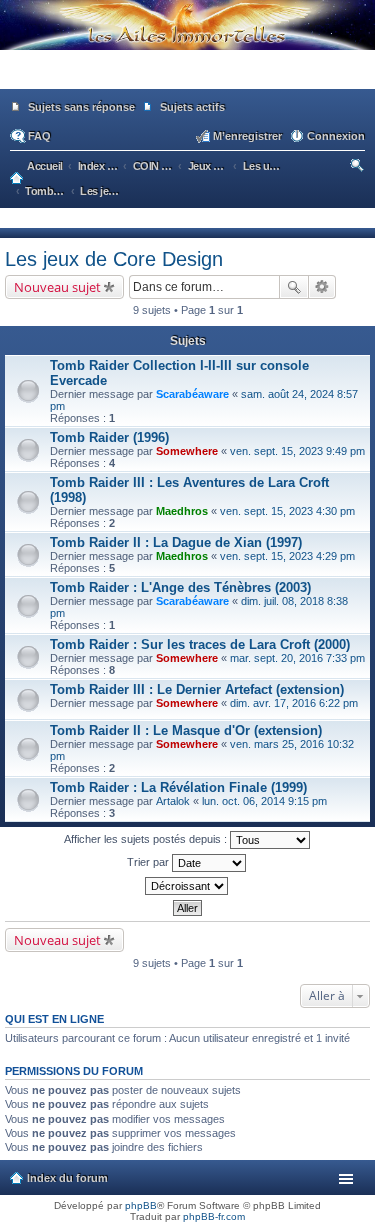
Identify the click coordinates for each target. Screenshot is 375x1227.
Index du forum (67, 1178)
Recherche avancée (322, 287)
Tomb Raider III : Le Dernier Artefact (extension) (197, 689)
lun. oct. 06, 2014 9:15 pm (264, 801)
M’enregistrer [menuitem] (247, 136)
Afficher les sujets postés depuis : (147, 839)
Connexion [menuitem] (336, 136)
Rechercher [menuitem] (358, 168)
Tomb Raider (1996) (109, 437)
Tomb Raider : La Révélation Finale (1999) (178, 787)
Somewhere (187, 451)
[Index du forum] (187, 80)
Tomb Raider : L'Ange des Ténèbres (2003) (180, 587)
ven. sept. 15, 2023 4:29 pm (287, 556)
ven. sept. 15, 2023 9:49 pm (297, 451)
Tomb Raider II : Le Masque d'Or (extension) (186, 730)
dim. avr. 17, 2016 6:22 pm (294, 703)
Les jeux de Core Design (114, 259)
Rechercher (294, 287)
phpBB (141, 1205)
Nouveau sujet (57, 287)
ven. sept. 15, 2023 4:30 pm (287, 511)
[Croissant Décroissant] (187, 886)
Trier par (149, 862)
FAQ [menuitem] (39, 136)
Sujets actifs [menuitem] (192, 107)
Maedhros (182, 511)
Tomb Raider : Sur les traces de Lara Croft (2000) (200, 644)
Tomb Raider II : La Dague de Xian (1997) (176, 542)
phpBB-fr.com (214, 1216)
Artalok (173, 801)
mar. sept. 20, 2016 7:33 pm (297, 658)
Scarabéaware (192, 394)
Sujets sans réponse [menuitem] (81, 107)
